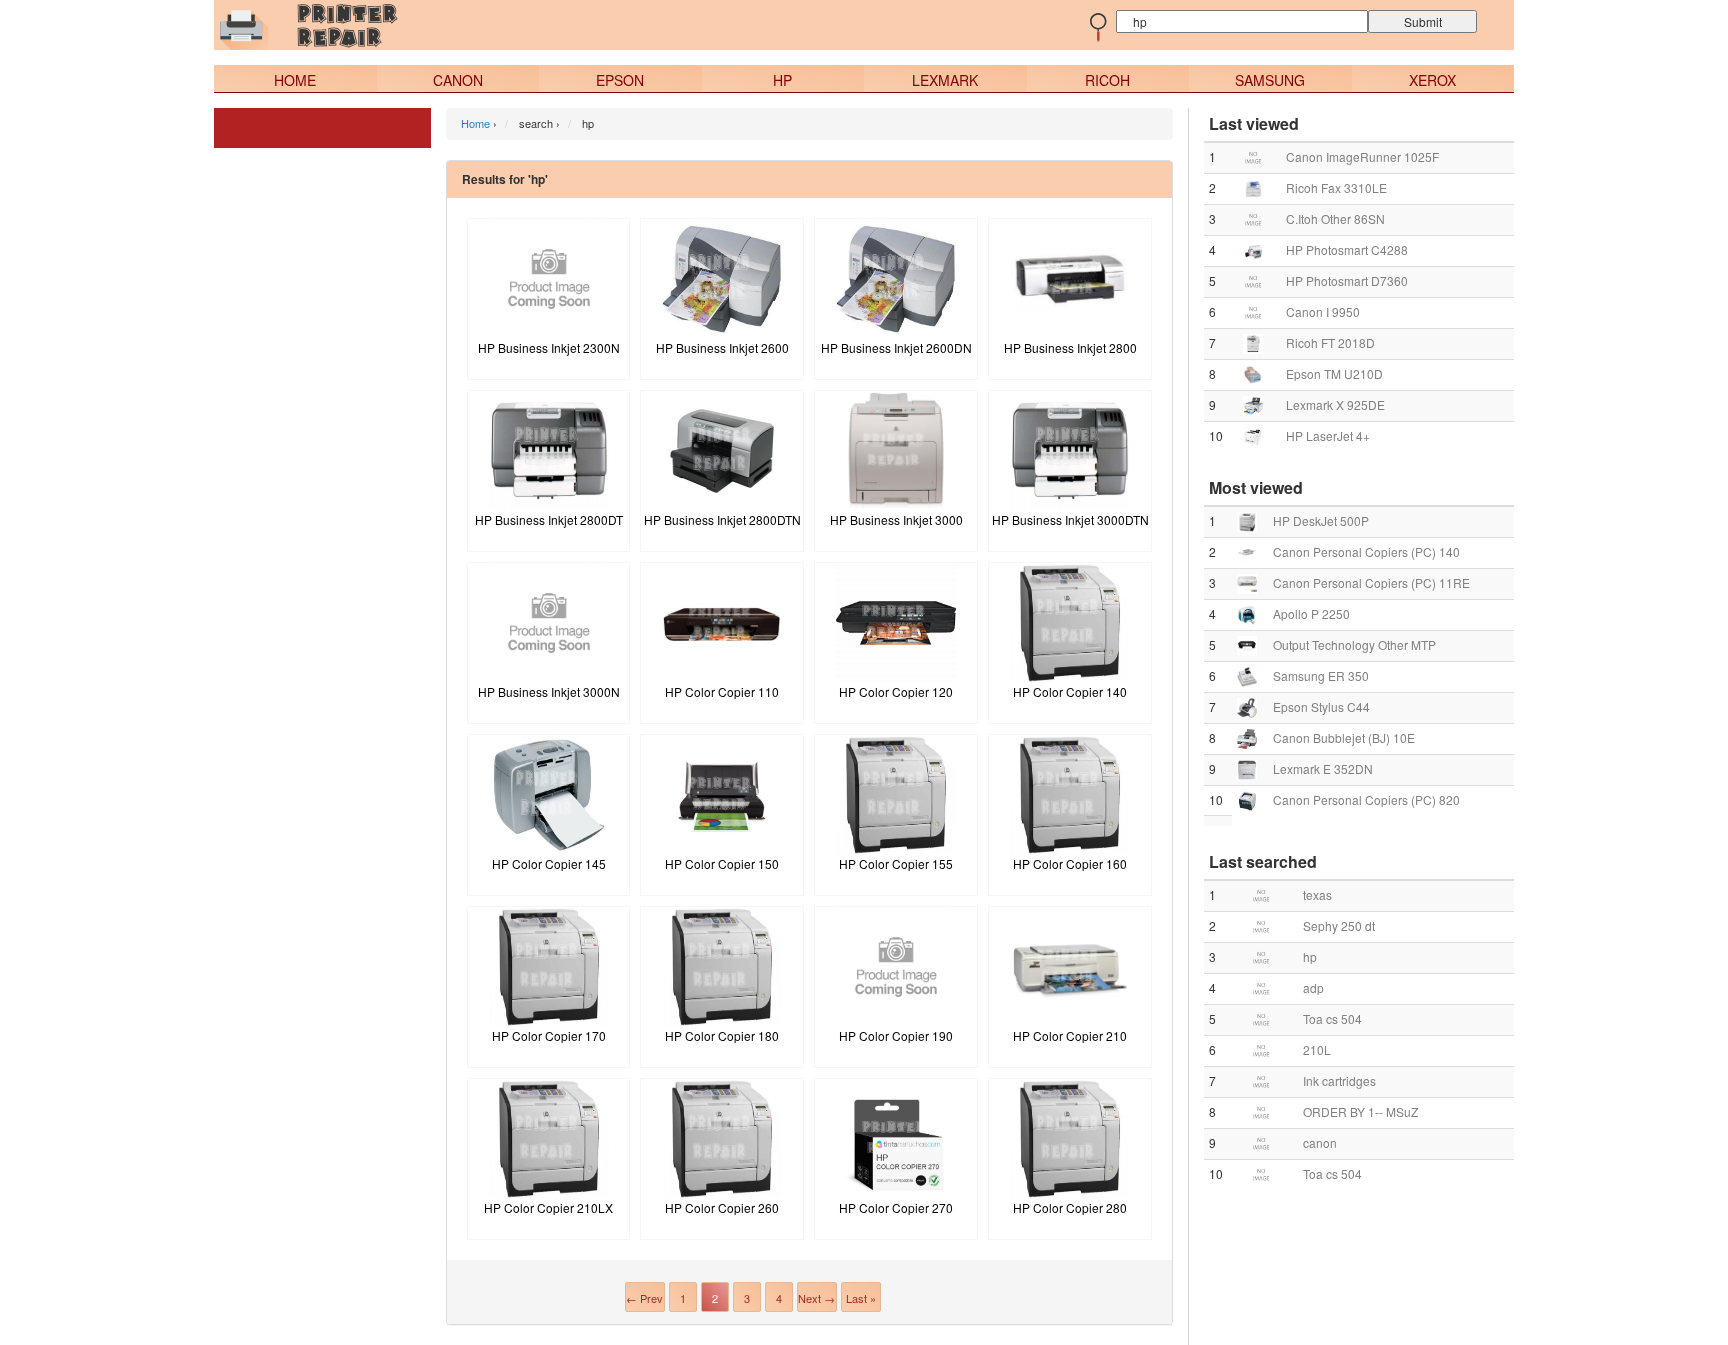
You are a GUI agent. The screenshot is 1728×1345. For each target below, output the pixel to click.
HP (782, 80)
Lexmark (945, 80)
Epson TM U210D (1334, 373)
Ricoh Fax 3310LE (1336, 187)
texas (1317, 894)
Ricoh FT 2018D (1330, 342)
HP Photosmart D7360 (1347, 280)
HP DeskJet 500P (1321, 520)
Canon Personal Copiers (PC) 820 (1366, 799)
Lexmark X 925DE (1335, 404)
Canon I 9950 (1323, 311)
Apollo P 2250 (1311, 613)
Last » (861, 1298)
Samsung (1270, 80)
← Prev (644, 1298)
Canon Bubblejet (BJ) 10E (1344, 737)
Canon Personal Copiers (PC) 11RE (1371, 582)
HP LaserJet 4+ (1328, 435)
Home (295, 80)
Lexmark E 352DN (1323, 768)
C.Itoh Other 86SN (1335, 218)
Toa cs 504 (1332, 1018)
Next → (816, 1298)
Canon (458, 80)
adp (1313, 987)
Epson (620, 80)
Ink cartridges (1339, 1080)
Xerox (1432, 80)
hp (1310, 956)
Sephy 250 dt (1339, 925)
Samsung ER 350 (1321, 675)
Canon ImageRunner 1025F (1362, 156)
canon (1320, 1142)
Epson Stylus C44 (1321, 706)
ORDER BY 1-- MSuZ (1360, 1111)
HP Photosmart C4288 (1347, 249)
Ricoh (1107, 80)
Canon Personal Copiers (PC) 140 (1366, 551)
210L (1317, 1049)
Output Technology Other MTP (1354, 644)
